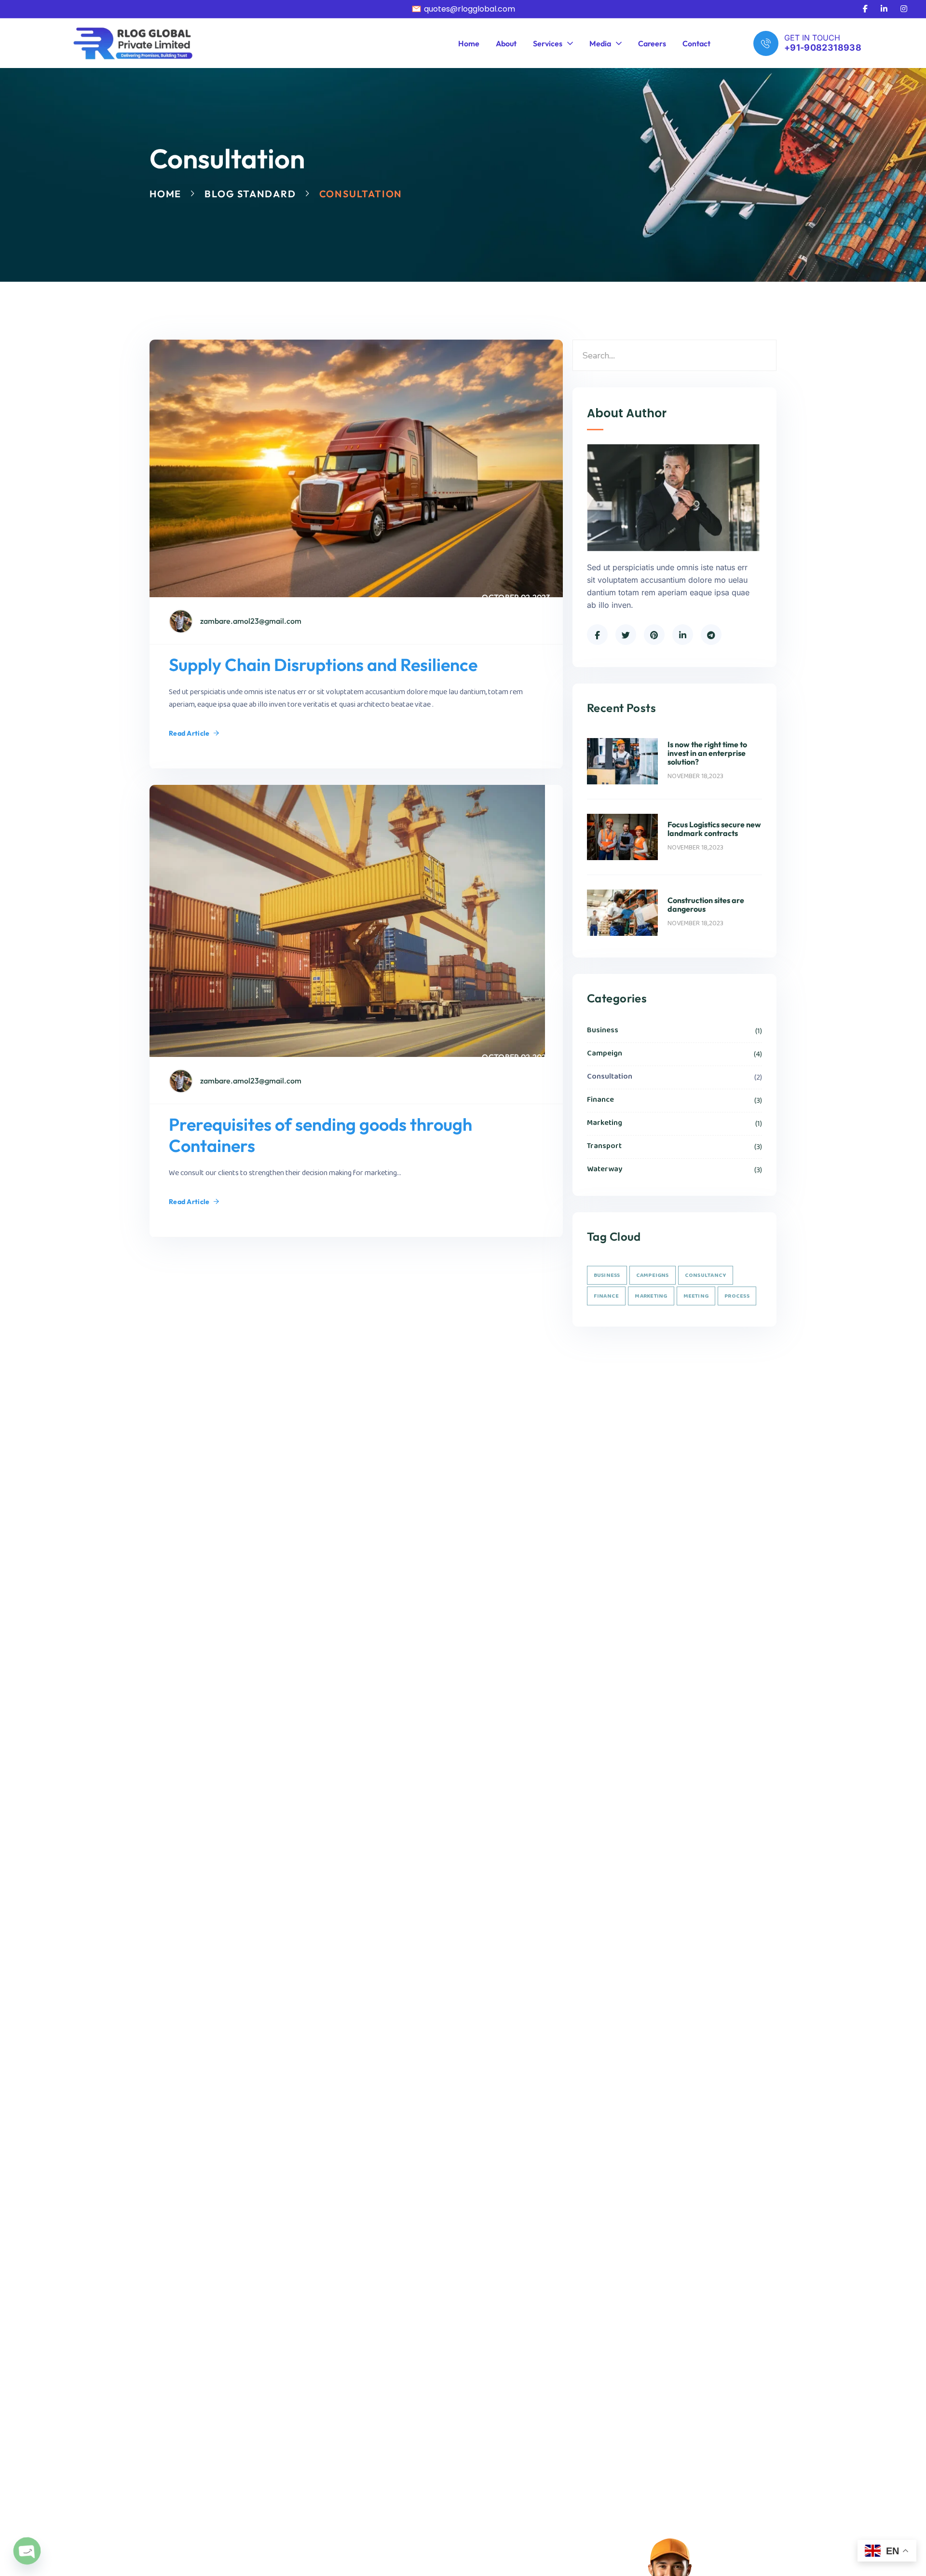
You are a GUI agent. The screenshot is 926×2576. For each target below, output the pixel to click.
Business (674, 1031)
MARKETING (651, 1296)
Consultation (674, 1077)
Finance (674, 1100)
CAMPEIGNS (653, 1275)
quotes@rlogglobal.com (470, 9)
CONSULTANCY (706, 1275)
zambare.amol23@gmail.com (251, 621)
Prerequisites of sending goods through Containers (320, 1135)
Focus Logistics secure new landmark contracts (714, 829)
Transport (674, 1146)
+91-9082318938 (823, 48)
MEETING (696, 1296)
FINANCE (606, 1296)
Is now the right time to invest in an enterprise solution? (707, 753)
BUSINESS (607, 1275)
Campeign (674, 1054)
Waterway (674, 1170)
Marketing (674, 1123)
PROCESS (737, 1296)
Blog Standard (250, 194)
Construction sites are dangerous (706, 904)
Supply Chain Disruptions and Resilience (323, 665)
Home (165, 194)
